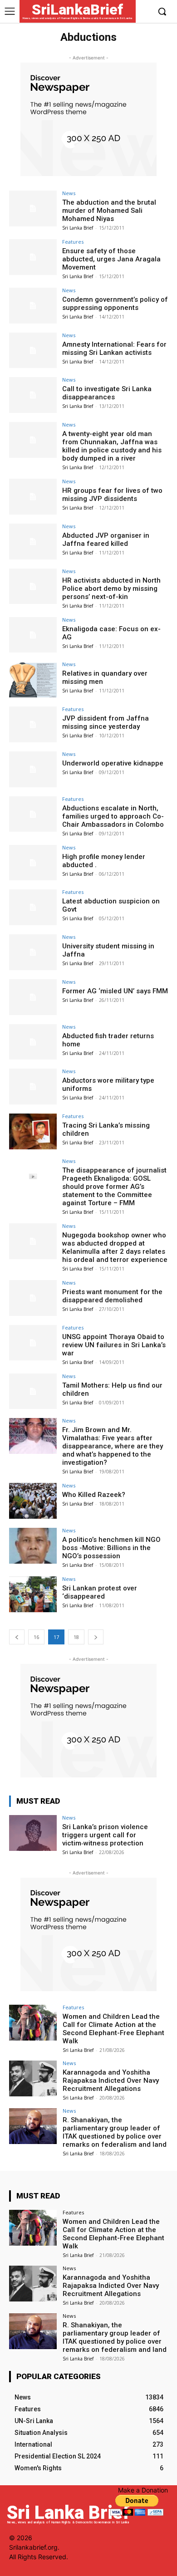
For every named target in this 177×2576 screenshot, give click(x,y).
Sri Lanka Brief (78, 228)
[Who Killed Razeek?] (33, 1501)
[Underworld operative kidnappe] (33, 769)
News (69, 193)
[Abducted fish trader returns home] (33, 1042)
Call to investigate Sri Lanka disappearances (107, 393)
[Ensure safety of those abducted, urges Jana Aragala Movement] (33, 257)
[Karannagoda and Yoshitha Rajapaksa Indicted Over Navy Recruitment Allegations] (33, 2078)
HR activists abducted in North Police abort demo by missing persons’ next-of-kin (111, 589)
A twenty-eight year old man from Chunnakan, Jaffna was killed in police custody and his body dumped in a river (112, 446)
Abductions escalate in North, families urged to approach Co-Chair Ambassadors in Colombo (113, 816)
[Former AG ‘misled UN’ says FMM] (33, 997)
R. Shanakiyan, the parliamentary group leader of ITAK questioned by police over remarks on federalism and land (115, 2132)
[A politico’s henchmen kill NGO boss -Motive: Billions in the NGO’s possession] (33, 1546)
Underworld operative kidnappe (113, 763)
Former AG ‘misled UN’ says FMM (115, 991)
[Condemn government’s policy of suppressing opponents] (33, 306)
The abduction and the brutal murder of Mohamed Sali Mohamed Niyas (109, 211)
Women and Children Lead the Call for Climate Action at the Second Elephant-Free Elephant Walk (113, 2029)
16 (36, 1637)
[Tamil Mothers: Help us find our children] (33, 1391)
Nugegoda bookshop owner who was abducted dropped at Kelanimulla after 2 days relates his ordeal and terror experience (115, 1247)
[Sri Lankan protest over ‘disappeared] (33, 1594)
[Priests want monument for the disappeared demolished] (33, 1298)
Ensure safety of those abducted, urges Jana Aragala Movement (111, 259)
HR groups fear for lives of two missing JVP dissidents (112, 495)
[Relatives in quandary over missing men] (33, 680)
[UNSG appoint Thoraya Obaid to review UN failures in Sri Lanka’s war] (33, 1343)
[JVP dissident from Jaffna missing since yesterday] (33, 724)
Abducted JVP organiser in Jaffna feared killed (106, 540)
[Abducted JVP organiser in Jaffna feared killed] (33, 542)
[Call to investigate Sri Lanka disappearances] (33, 395)
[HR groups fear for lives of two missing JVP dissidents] (33, 497)
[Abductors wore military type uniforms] (33, 1087)
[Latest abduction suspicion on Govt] (33, 907)
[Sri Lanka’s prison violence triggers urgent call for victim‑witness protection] (33, 1833)
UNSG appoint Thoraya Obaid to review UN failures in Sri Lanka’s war (114, 1345)
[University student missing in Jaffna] (33, 952)
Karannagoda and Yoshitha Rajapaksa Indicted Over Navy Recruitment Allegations (111, 2080)
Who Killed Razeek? (94, 1495)
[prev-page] (17, 1637)
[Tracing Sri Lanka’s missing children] (33, 1131)
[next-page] (96, 1637)
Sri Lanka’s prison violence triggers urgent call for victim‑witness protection (105, 1835)
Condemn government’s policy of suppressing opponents (115, 304)
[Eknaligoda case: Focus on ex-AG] (33, 635)
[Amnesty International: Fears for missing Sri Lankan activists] (33, 351)
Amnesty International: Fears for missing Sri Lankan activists (114, 348)
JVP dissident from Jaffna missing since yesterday (106, 722)
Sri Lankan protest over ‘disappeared (100, 1592)
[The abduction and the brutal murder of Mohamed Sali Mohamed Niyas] (33, 209)
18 (76, 1637)
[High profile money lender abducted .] (33, 863)
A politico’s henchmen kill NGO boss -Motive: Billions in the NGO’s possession (111, 1548)
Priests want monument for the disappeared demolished (112, 1296)
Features (73, 242)
